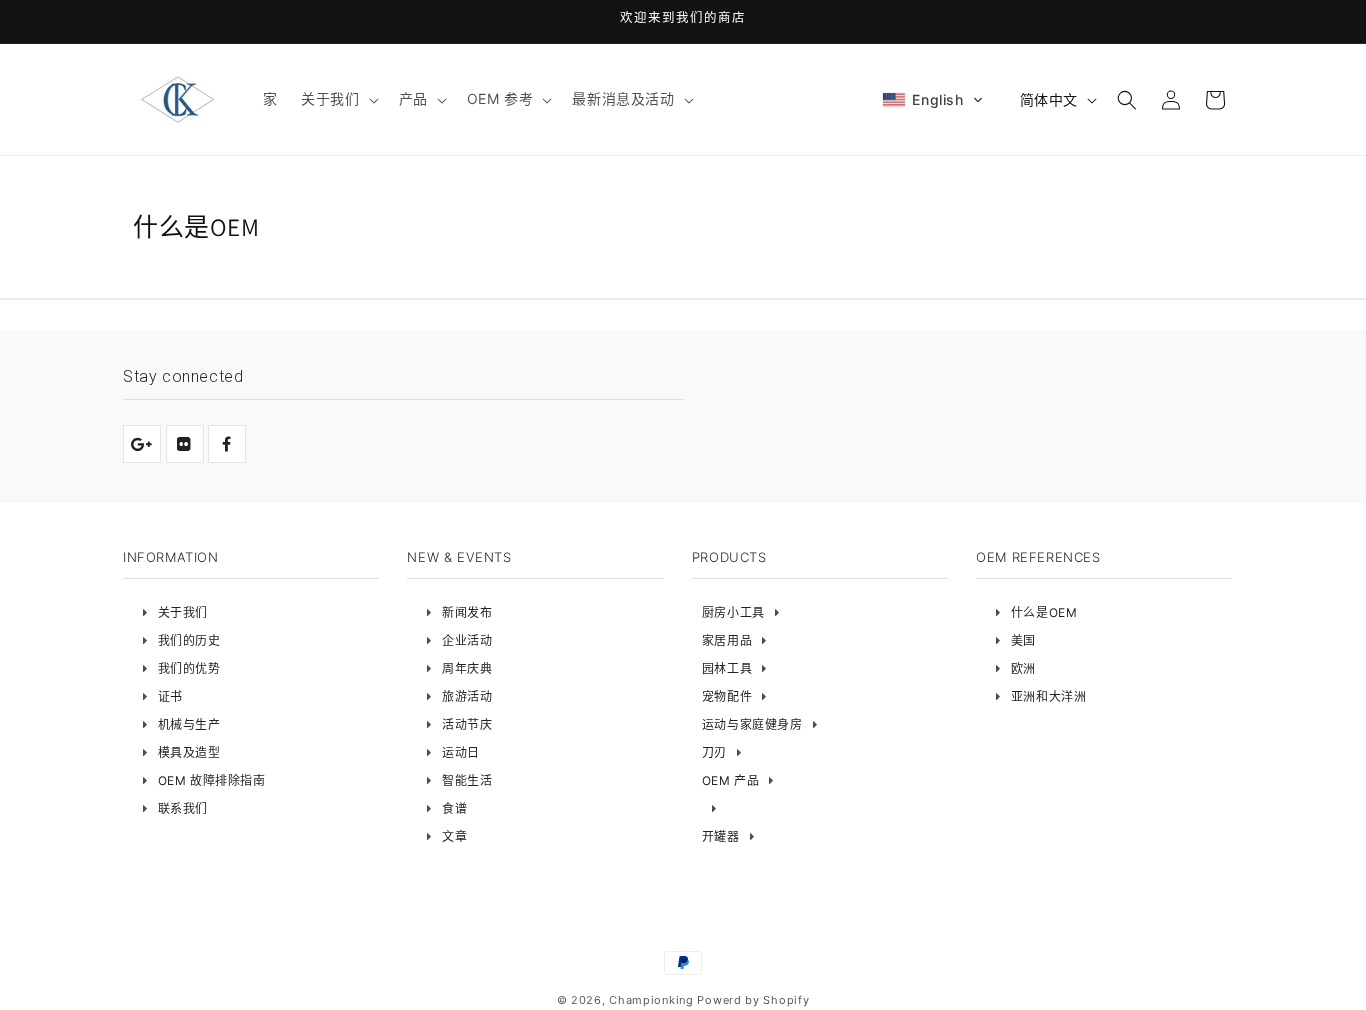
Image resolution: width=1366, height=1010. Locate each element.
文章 (454, 836)
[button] (337, 99)
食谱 (454, 808)
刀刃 (714, 752)
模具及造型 (189, 752)
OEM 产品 (731, 780)
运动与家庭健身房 (752, 724)
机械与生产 (189, 724)
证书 (170, 696)
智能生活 (467, 780)
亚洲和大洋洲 (1049, 696)
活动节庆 (467, 724)
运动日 (461, 752)
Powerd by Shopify (753, 1000)
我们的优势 (189, 668)
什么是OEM (1044, 612)
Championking (651, 1000)
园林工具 (727, 668)
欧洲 (1023, 668)
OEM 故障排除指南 (212, 780)
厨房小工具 (733, 612)
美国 (1023, 640)
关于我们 (183, 612)
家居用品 (727, 640)
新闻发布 (467, 612)
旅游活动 (467, 696)
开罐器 (721, 836)
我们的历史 (189, 640)
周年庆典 (467, 668)
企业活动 (467, 640)
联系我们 (183, 808)
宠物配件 (727, 696)
